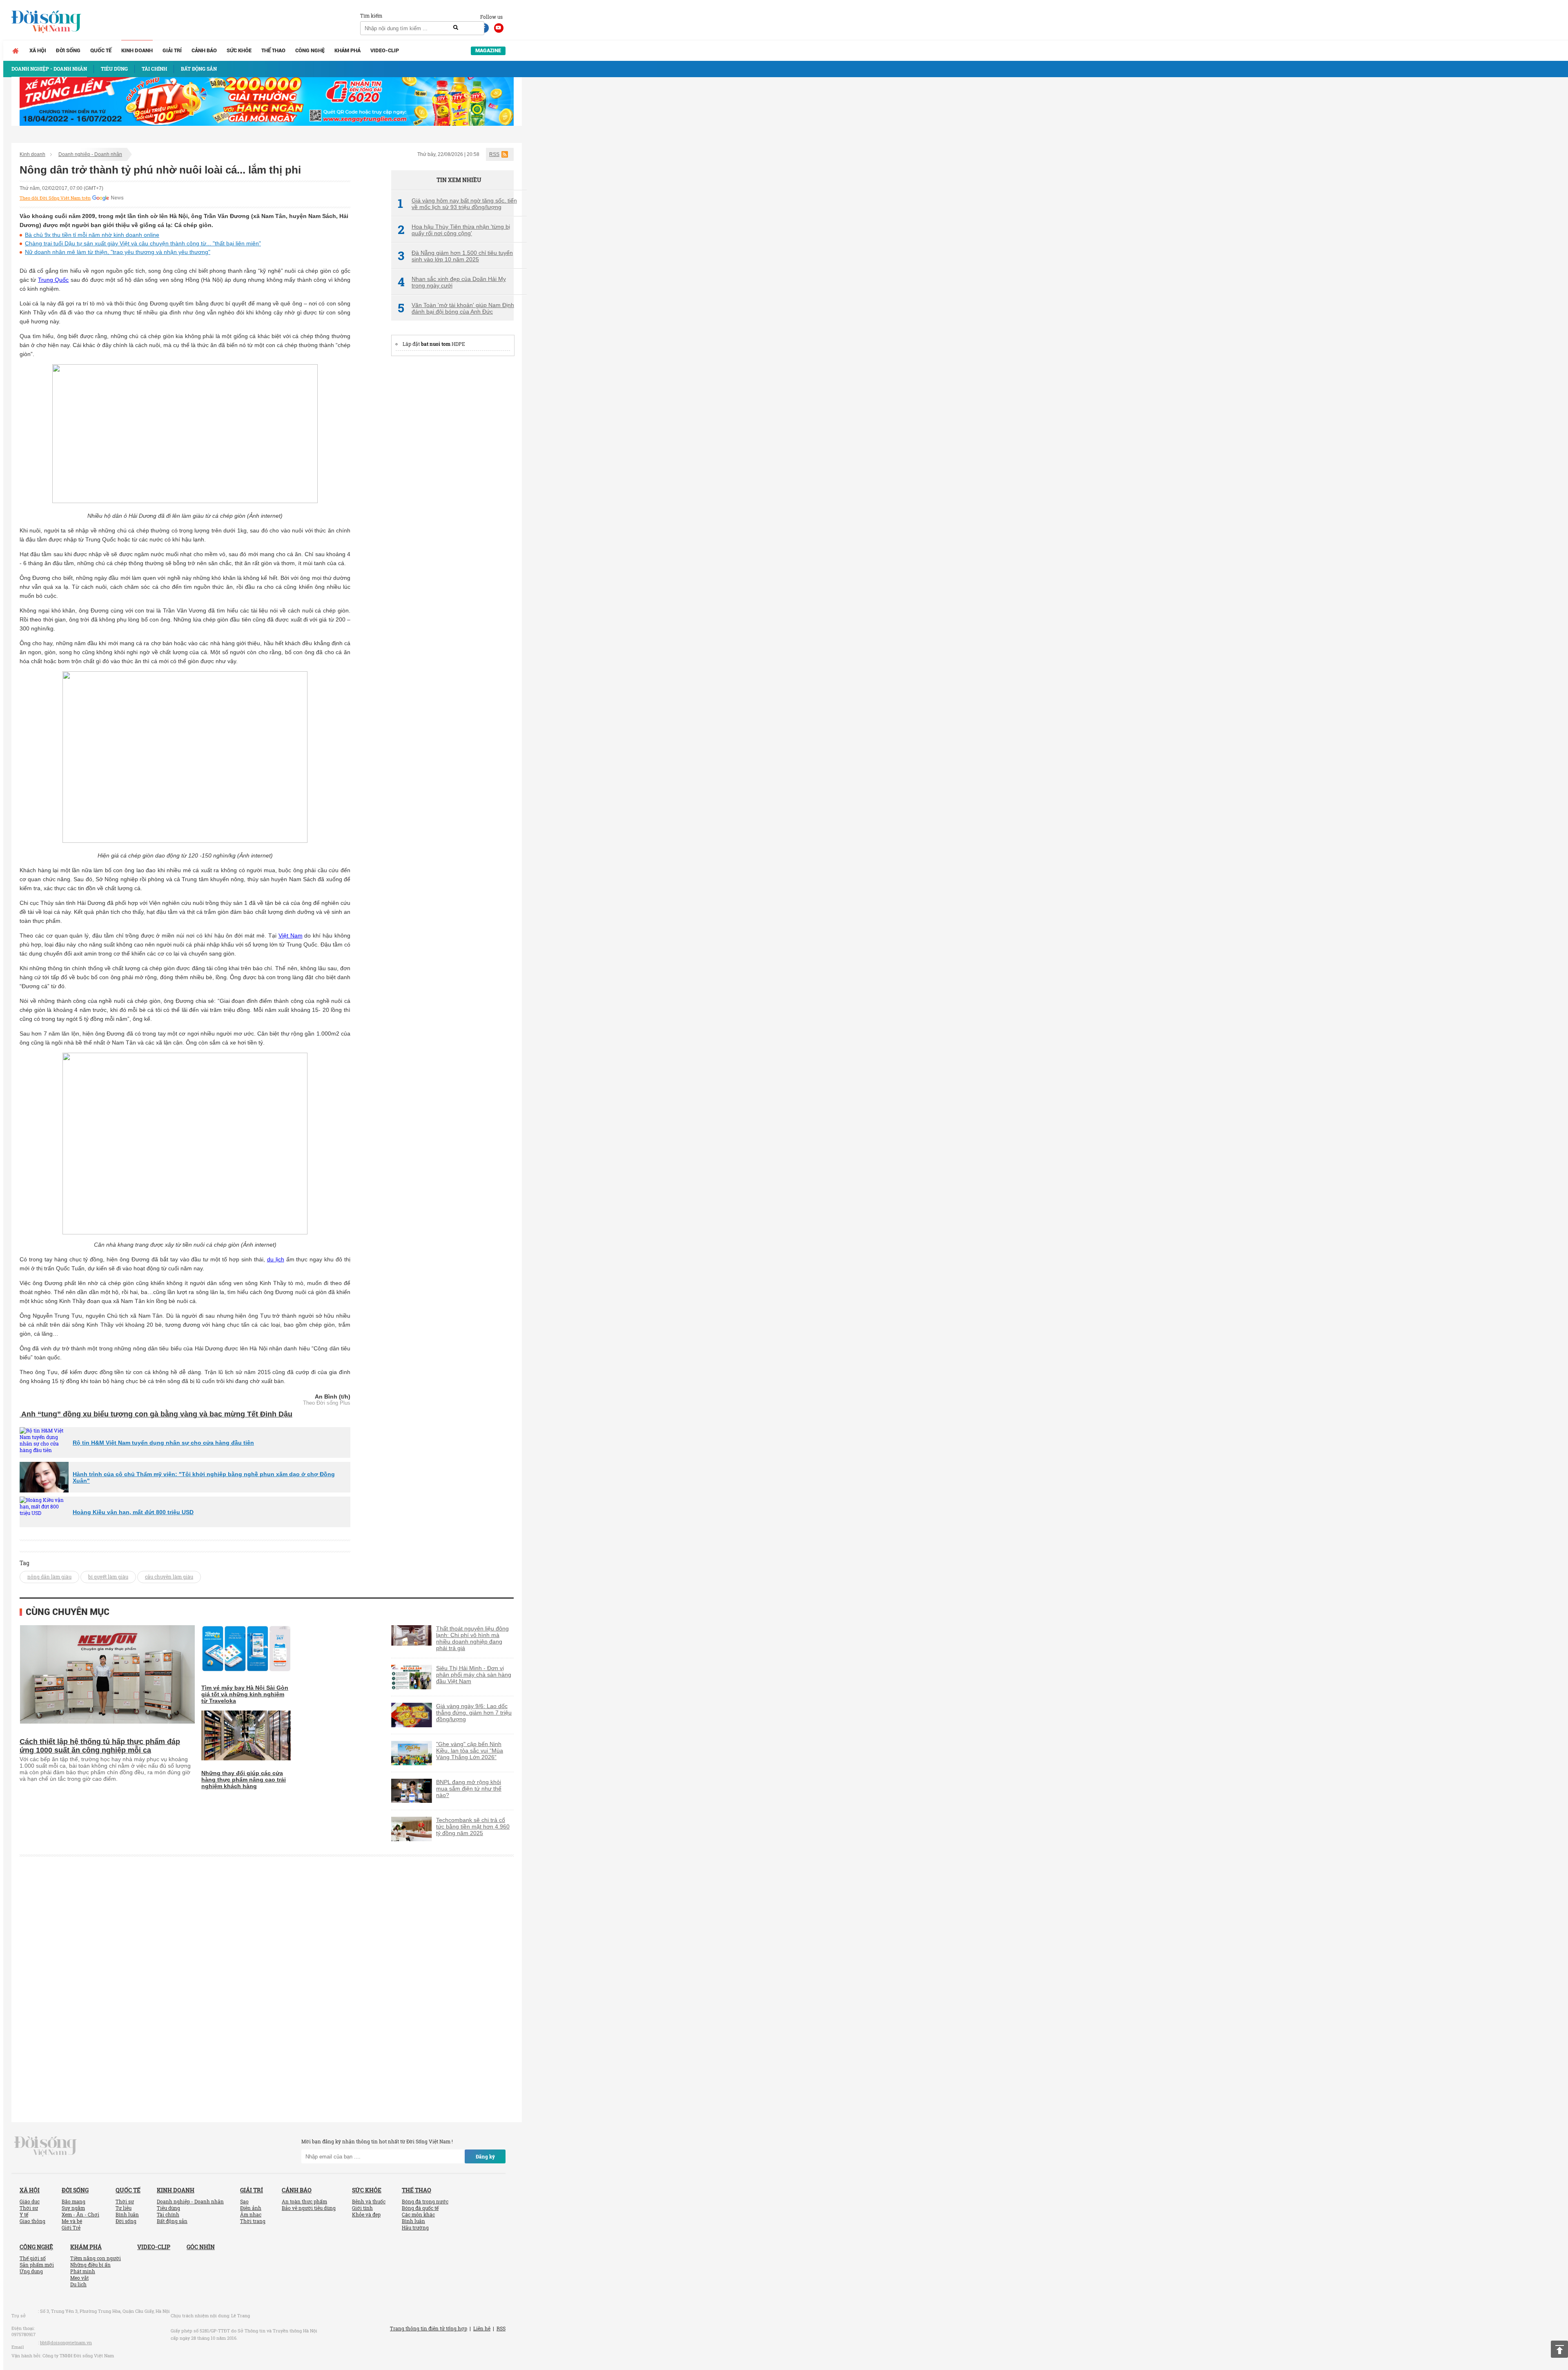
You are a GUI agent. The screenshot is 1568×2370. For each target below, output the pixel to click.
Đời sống (68, 50)
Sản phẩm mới (37, 2265)
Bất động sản (172, 2221)
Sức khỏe (239, 50)
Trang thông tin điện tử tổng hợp (429, 2328)
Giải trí (172, 50)
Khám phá (347, 50)
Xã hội (38, 50)
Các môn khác (418, 2214)
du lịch (276, 1259)
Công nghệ (310, 50)
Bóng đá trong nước (425, 2201)
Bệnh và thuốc (369, 2201)
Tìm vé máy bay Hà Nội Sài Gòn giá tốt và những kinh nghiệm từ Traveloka (245, 1694)
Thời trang (253, 2221)
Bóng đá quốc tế (420, 2208)
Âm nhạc (251, 2214)
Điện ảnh (251, 2208)
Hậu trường (415, 2227)
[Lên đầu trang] (1559, 2349)
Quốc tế (101, 50)
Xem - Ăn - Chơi (80, 2214)
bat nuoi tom (436, 344)
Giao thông (32, 2221)
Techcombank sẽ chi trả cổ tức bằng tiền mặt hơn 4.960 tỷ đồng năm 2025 (473, 1827)
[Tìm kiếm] (456, 28)
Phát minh (83, 2271)
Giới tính (362, 2208)
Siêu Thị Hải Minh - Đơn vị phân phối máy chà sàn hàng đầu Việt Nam (474, 1675)
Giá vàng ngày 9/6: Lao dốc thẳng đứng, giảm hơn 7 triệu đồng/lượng (474, 1713)
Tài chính (168, 2214)
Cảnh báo (204, 50)
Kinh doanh (137, 50)
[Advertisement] (452, 486)
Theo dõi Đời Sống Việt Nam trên (55, 198)
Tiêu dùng (168, 2208)
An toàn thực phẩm (304, 2201)
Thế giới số (33, 2258)
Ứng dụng (31, 2271)
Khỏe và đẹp (366, 2214)
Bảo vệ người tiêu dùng (309, 2208)
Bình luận (127, 2214)
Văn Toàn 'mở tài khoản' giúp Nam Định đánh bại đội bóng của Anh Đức (456, 308)
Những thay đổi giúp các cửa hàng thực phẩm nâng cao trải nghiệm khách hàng (244, 1780)
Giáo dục (30, 2201)
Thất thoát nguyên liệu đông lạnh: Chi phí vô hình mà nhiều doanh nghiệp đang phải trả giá (472, 1638)
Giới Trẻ (71, 2227)
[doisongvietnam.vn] (46, 2146)
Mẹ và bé (72, 2221)
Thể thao (273, 50)
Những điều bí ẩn (90, 2265)
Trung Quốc (53, 280)
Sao (244, 2201)
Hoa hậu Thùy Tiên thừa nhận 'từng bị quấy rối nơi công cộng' (454, 230)
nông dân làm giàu (49, 1577)
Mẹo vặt (79, 2278)
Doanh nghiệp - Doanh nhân (90, 154)
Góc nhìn (201, 2247)
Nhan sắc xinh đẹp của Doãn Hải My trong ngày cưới (452, 282)
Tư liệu (124, 2208)
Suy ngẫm (73, 2208)
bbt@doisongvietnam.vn (66, 2342)
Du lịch (78, 2284)
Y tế (24, 2214)
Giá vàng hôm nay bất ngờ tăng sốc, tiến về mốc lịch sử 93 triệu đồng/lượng (457, 204)
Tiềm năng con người (96, 2258)
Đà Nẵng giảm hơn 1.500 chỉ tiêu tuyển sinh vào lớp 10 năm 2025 (455, 256)
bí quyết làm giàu (108, 1577)
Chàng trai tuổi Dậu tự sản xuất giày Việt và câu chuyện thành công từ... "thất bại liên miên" (143, 243)
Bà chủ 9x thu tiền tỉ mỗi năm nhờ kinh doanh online (92, 235)
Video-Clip (385, 50)
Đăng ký (485, 2156)
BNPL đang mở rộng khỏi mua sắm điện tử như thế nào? (469, 1789)
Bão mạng (73, 2201)
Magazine (488, 50)
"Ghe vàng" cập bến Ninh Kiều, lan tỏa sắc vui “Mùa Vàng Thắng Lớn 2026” (470, 1751)
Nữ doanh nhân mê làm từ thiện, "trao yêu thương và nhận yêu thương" (118, 252)
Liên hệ (482, 2328)
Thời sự (29, 2208)
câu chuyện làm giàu (169, 1577)
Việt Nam (291, 936)
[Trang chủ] (16, 51)
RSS (494, 154)
